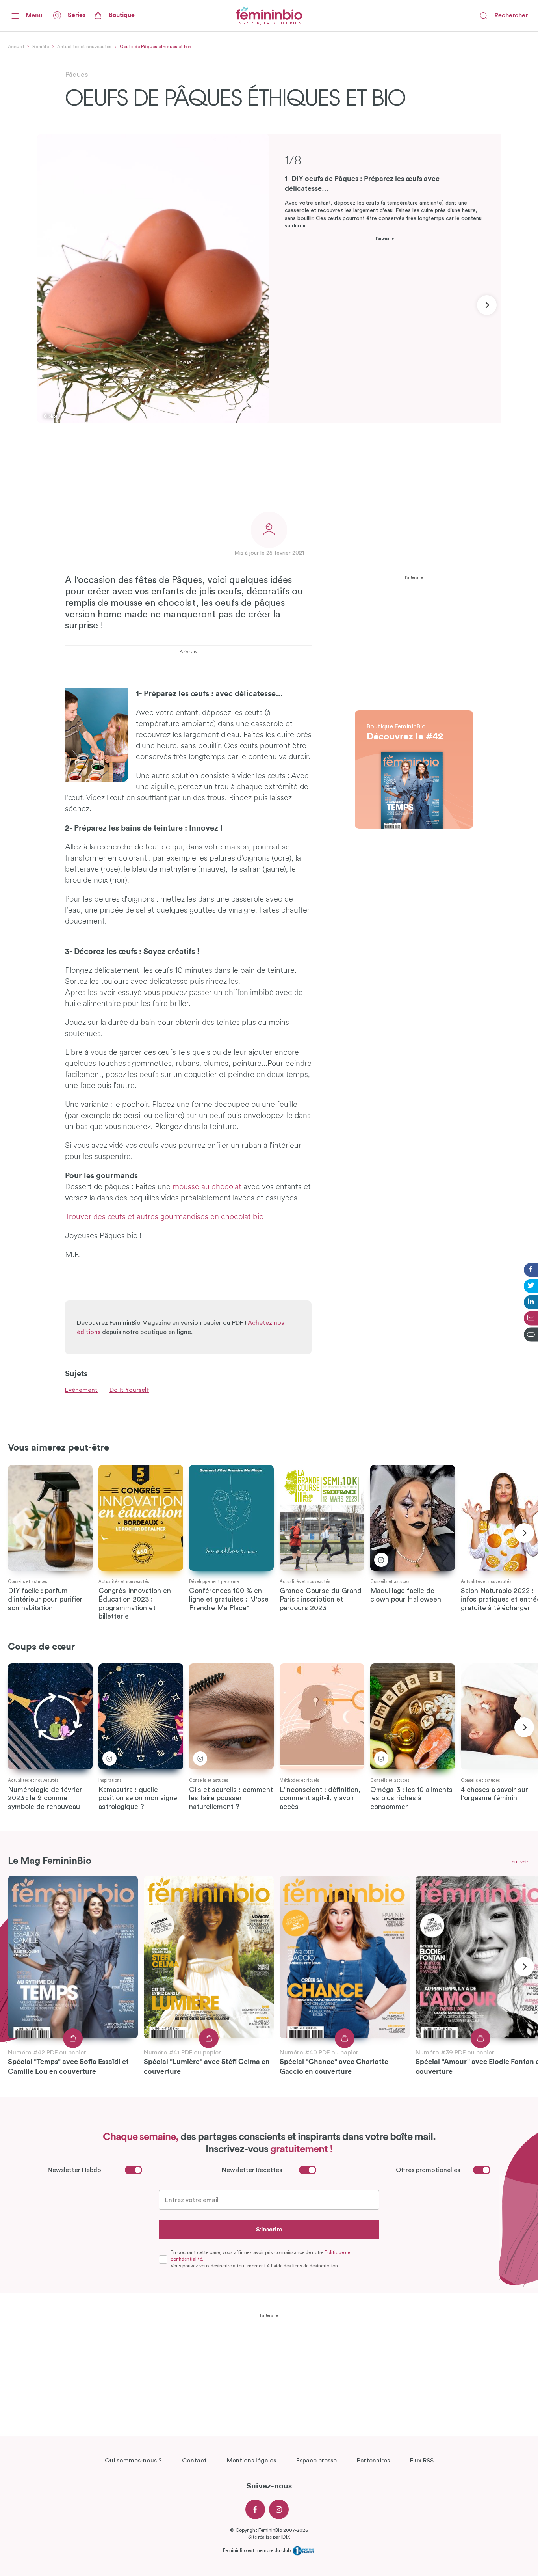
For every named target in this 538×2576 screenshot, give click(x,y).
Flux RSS (422, 2461)
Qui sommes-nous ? (133, 2461)
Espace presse (316, 2461)
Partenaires (373, 2461)
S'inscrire (269, 2230)
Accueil (16, 47)
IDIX (286, 2537)
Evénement (81, 1390)
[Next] (487, 305)
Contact (194, 2461)
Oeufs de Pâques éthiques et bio (155, 47)
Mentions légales (251, 2461)
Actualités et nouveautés (84, 47)
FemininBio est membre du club (257, 2550)
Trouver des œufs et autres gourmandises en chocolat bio (164, 1217)
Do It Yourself (129, 1390)
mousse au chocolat (207, 1187)
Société (41, 47)
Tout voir (518, 1862)
